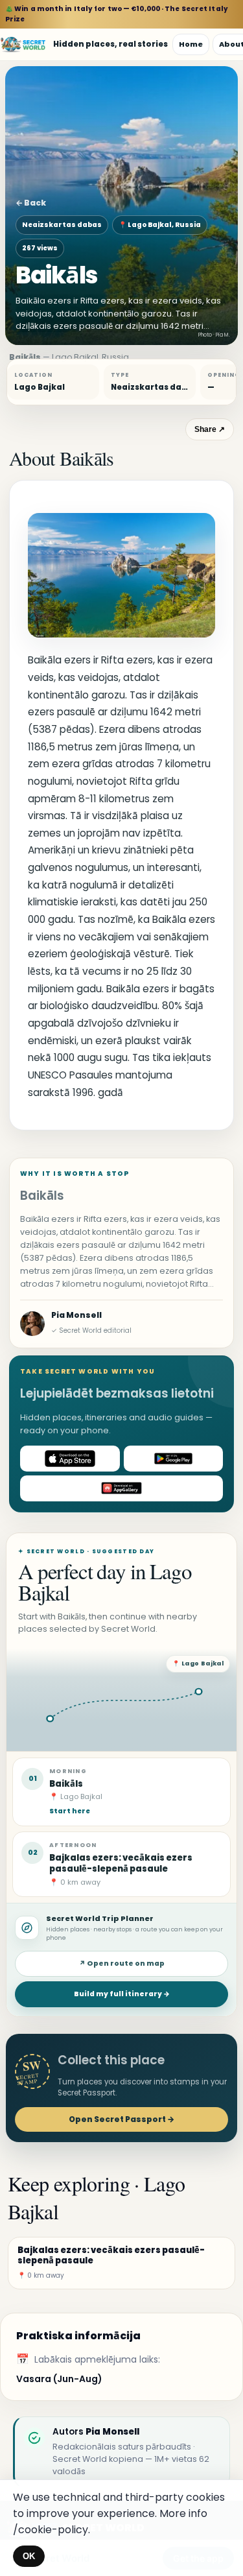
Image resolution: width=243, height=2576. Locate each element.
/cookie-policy (51, 2530)
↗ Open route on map (122, 1963)
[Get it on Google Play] (174, 1459)
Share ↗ (210, 429)
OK (29, 2556)
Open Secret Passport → (121, 2119)
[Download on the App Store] (70, 1459)
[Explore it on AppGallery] (121, 1488)
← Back (31, 203)
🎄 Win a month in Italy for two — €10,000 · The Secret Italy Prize (117, 14)
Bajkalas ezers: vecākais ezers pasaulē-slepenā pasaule (121, 1863)
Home (191, 44)
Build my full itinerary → (122, 1994)
